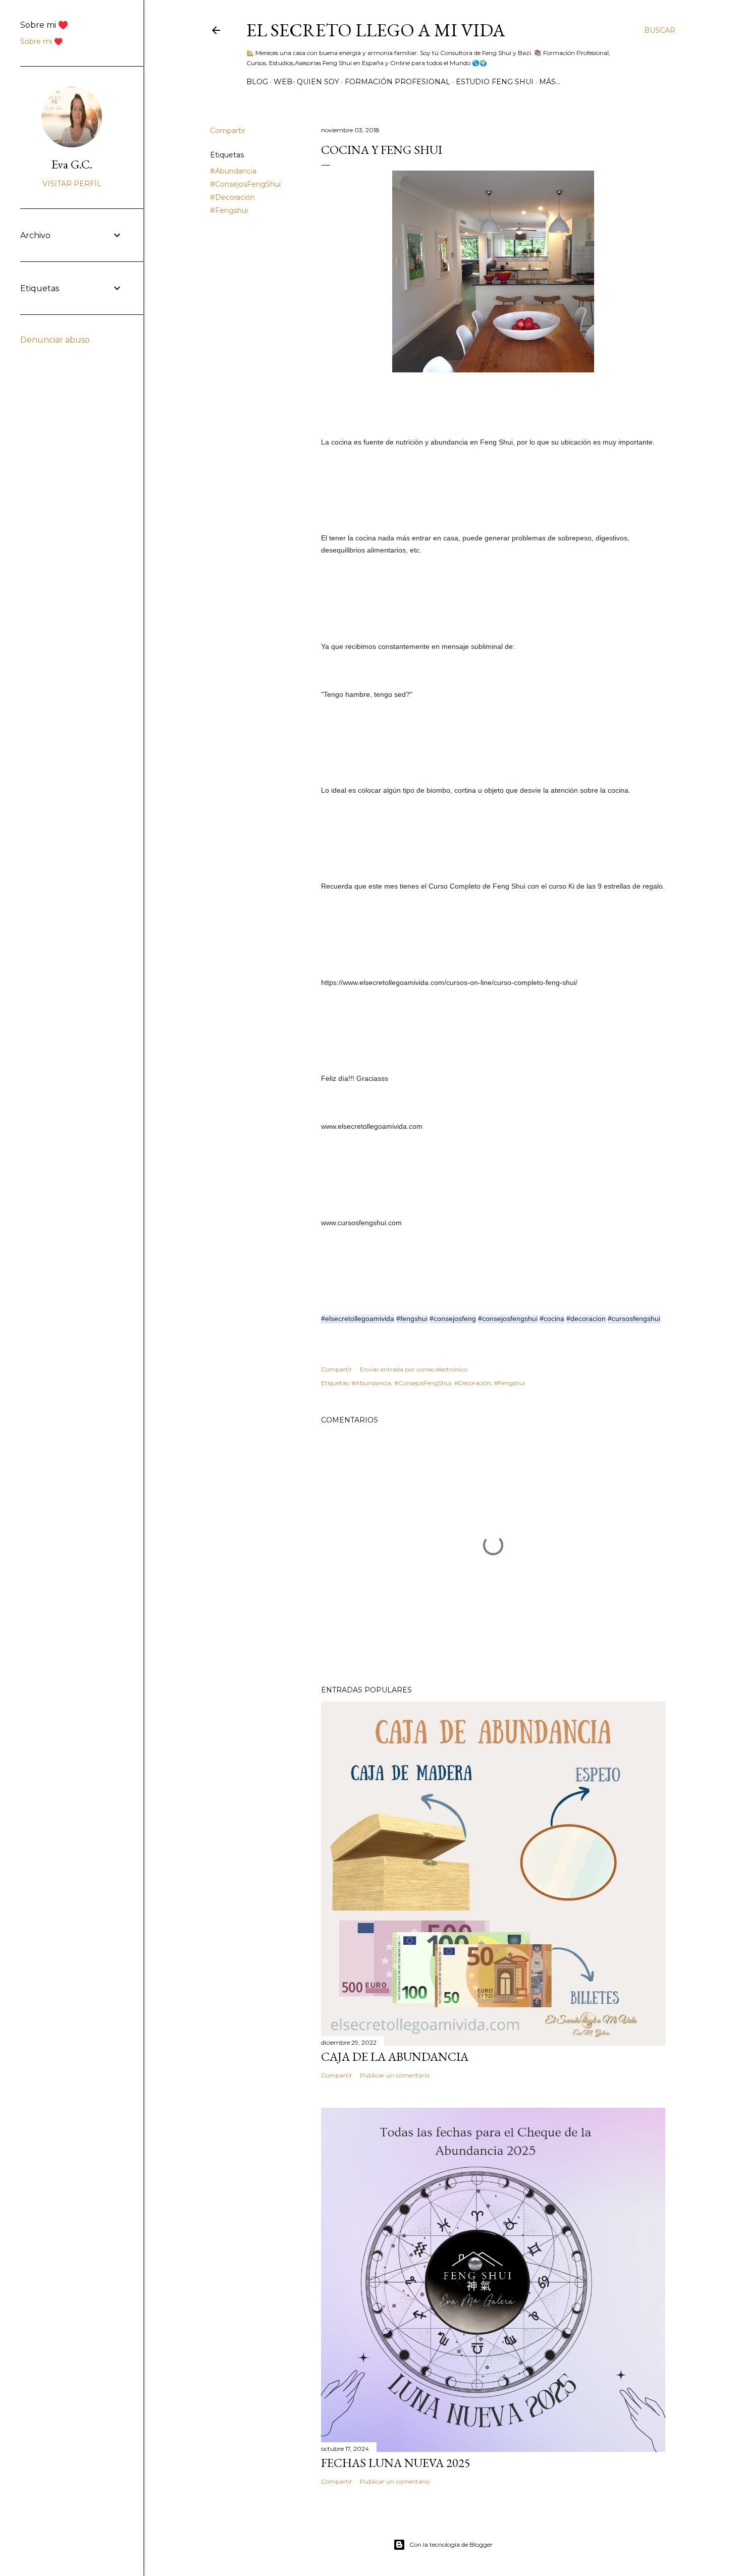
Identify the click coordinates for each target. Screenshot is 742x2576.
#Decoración (232, 197)
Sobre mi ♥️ (41, 41)
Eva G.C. (72, 164)
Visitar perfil (72, 184)
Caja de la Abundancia (395, 2057)
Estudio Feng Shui (495, 82)
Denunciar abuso (55, 340)
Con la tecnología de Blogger (451, 2544)
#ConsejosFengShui (245, 184)
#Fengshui (229, 210)
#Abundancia (233, 171)
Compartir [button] (228, 131)
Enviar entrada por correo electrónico (414, 1369)
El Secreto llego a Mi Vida (376, 30)
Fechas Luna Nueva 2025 (396, 2463)
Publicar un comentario (395, 2075)
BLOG (257, 82)
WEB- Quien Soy (306, 82)
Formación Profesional (397, 82)
